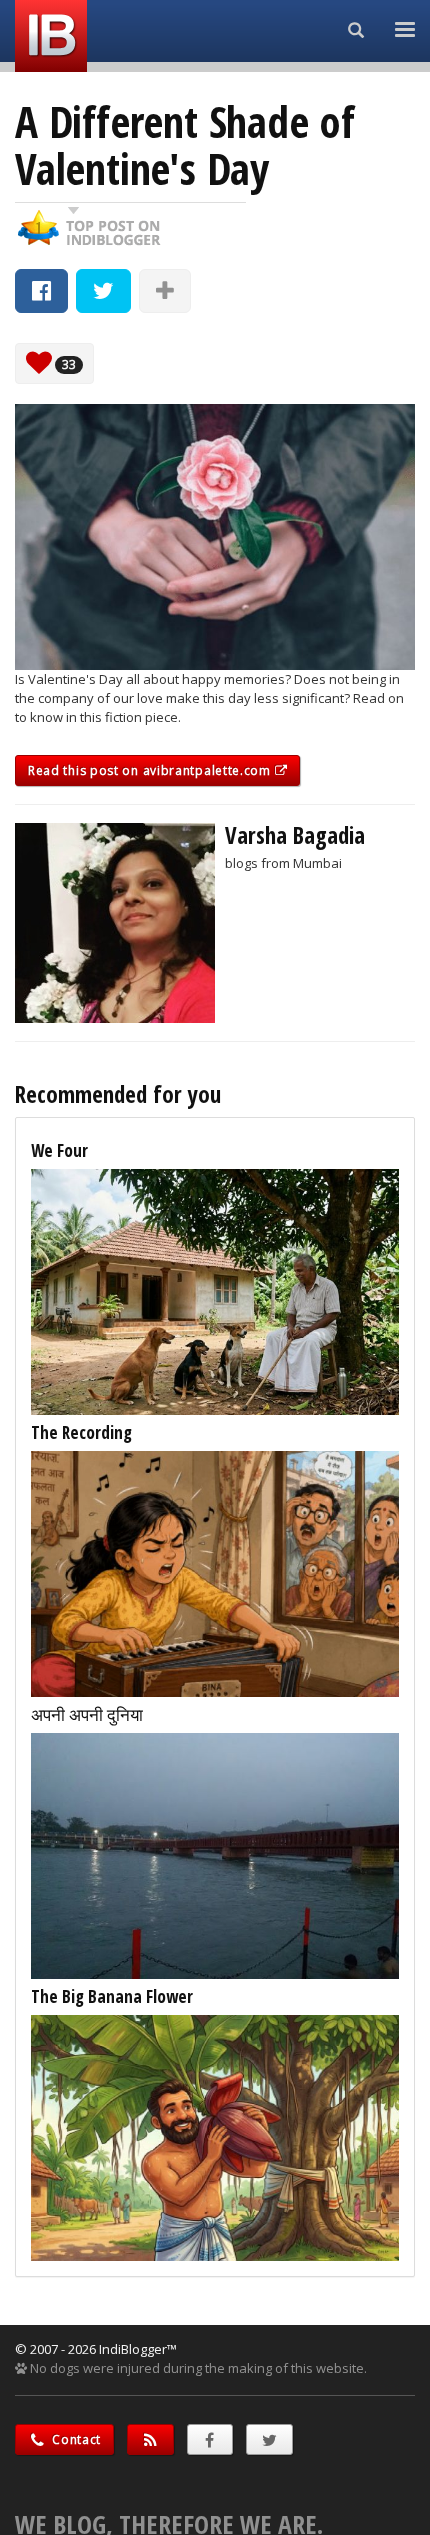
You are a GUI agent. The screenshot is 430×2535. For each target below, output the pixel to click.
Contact (75, 2439)
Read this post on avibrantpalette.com (151, 770)
